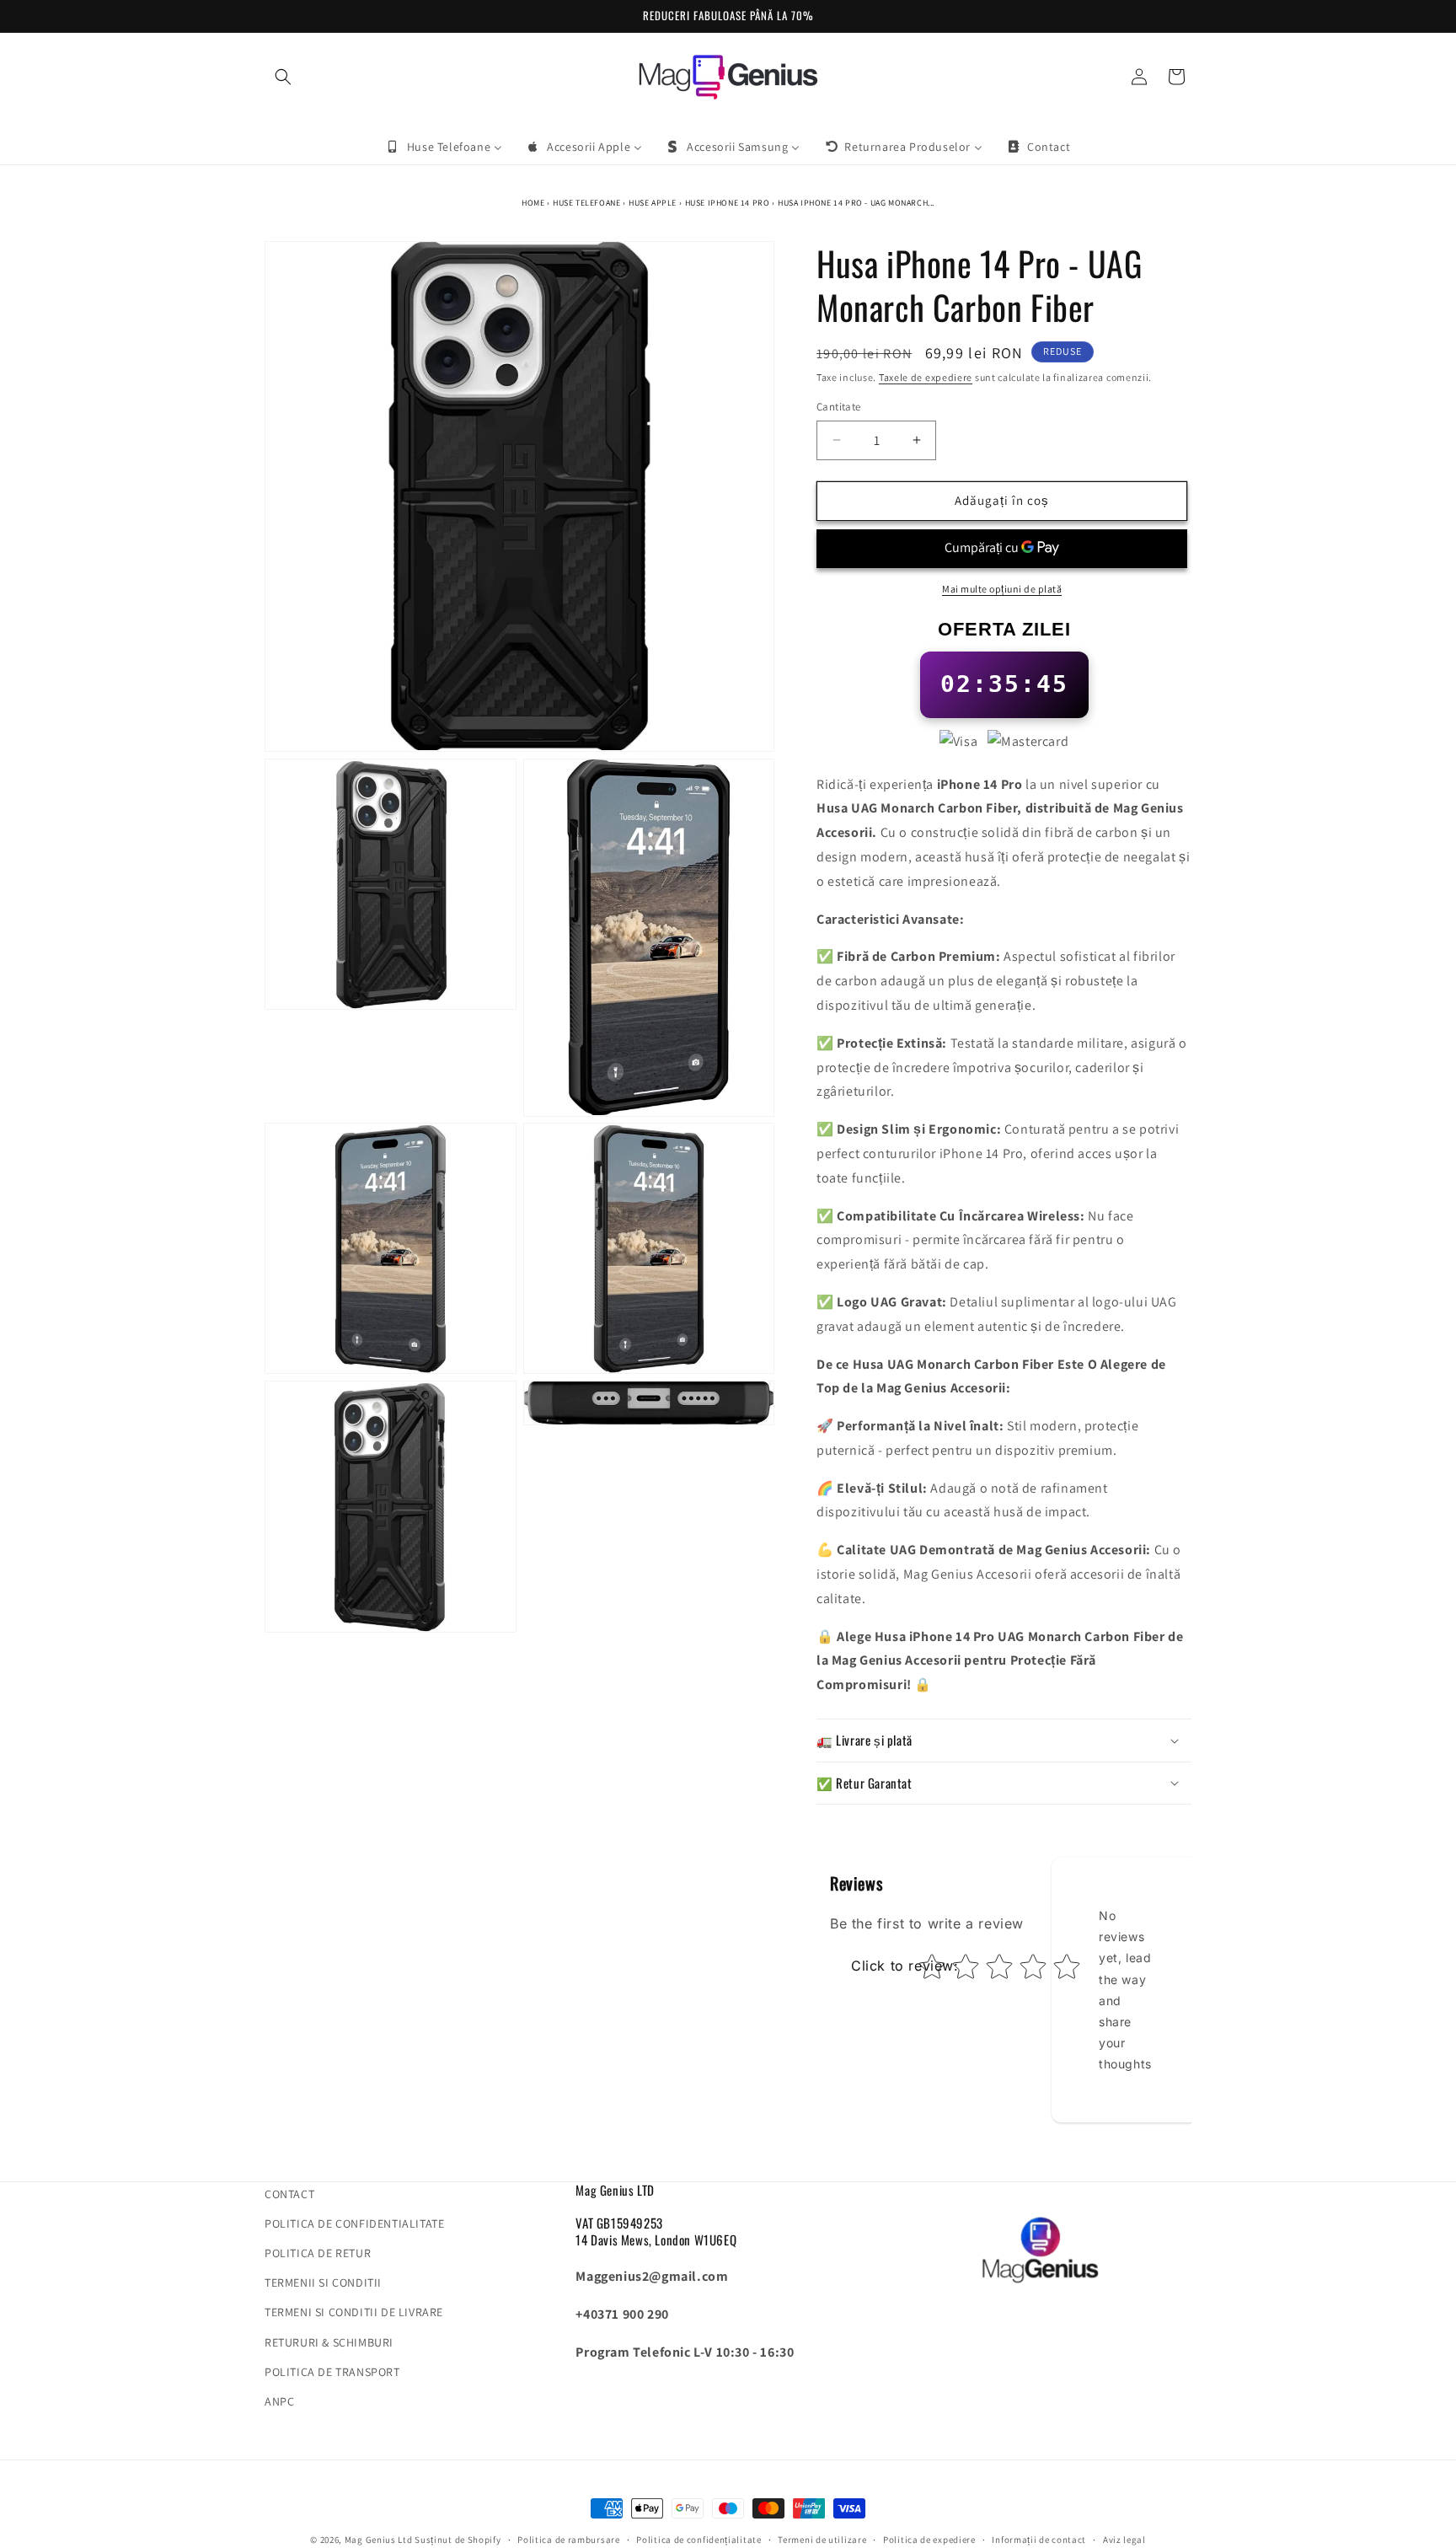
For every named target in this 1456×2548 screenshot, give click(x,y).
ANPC (279, 2401)
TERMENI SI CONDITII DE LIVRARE (354, 2313)
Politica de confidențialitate (699, 2539)
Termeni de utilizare (822, 2539)
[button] (283, 77)
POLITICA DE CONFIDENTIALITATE (354, 2223)
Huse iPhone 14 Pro (728, 203)
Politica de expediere (929, 2539)
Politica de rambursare (568, 2539)
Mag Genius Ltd (379, 2540)
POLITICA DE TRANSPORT (332, 2372)
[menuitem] (444, 147)
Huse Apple (653, 203)
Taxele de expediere (926, 377)
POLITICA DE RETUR (318, 2253)
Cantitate (839, 407)
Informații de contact (1039, 2539)
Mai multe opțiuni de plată (1002, 589)
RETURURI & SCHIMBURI (329, 2342)
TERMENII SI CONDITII (323, 2283)
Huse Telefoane (586, 203)
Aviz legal (1124, 2539)
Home (533, 203)
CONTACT (289, 2194)
